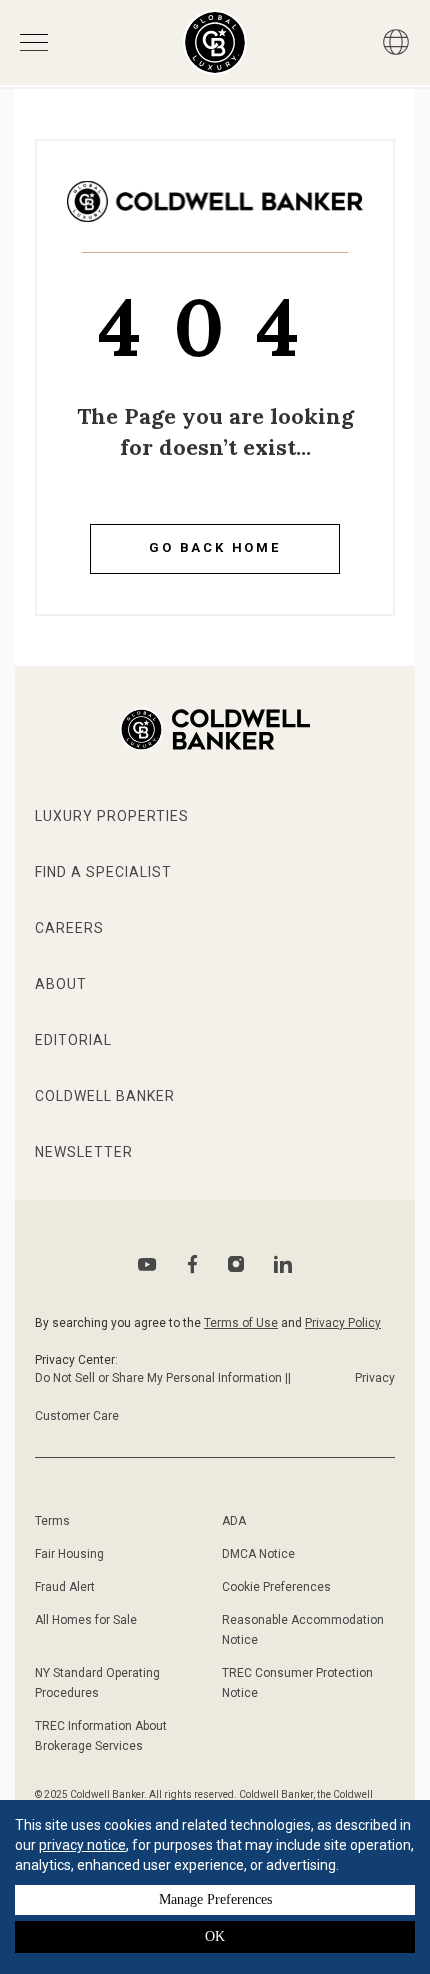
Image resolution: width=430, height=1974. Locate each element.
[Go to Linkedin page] (283, 1264)
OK (215, 1936)
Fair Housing (69, 1554)
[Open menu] (34, 42)
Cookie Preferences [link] (276, 1587)
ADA (234, 1521)
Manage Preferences (215, 1899)
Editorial (73, 1040)
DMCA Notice (258, 1554)
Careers (69, 928)
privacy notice (82, 1845)
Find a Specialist (103, 872)
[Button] (396, 42)
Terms (52, 1521)
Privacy (375, 1378)
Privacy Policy (343, 1323)
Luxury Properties (112, 816)
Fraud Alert (65, 1587)
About (61, 984)
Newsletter (84, 1152)
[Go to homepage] (215, 42)
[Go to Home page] (215, 216)
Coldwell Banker (105, 1096)
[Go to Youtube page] (147, 1264)
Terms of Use (241, 1323)
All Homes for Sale (86, 1620)
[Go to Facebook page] (192, 1264)
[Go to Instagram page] (236, 1264)
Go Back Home (215, 547)
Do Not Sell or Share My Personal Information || (163, 1378)
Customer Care (77, 1416)
